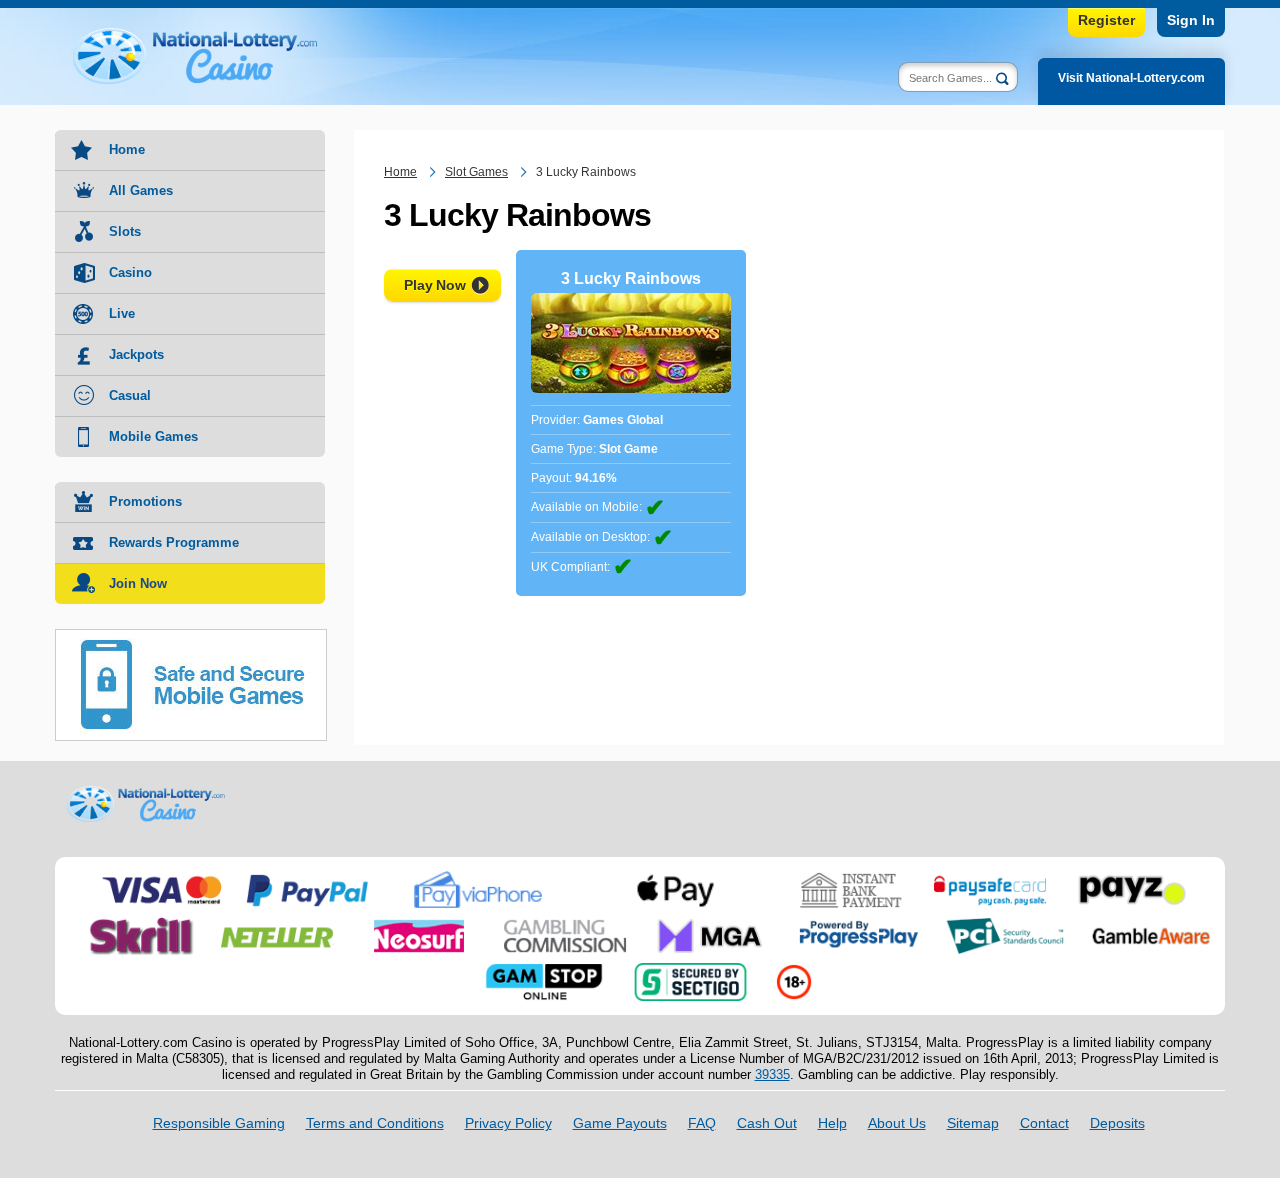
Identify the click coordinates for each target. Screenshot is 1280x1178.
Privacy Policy (508, 1123)
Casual (130, 395)
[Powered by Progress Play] (858, 925)
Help (832, 1123)
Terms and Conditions (375, 1123)
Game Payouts (620, 1123)
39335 (772, 1074)
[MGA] (712, 925)
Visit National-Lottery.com (1131, 78)
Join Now (138, 583)
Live (122, 313)
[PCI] (1005, 925)
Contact (1044, 1123)
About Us (897, 1123)
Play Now (435, 285)
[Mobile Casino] (191, 641)
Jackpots (136, 354)
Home (127, 149)
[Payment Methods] (161, 879)
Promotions (145, 501)
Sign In (1191, 20)
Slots (125, 231)
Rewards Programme (174, 542)
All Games (141, 190)
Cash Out (767, 1123)
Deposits (1117, 1123)
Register (1106, 20)
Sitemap (973, 1123)
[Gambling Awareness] (1151, 925)
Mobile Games (153, 436)
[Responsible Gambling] (794, 971)
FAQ (702, 1123)
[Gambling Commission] (565, 925)
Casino (130, 272)
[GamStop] (544, 971)
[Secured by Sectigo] (691, 971)
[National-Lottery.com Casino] (209, 56)
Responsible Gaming (219, 1123)
